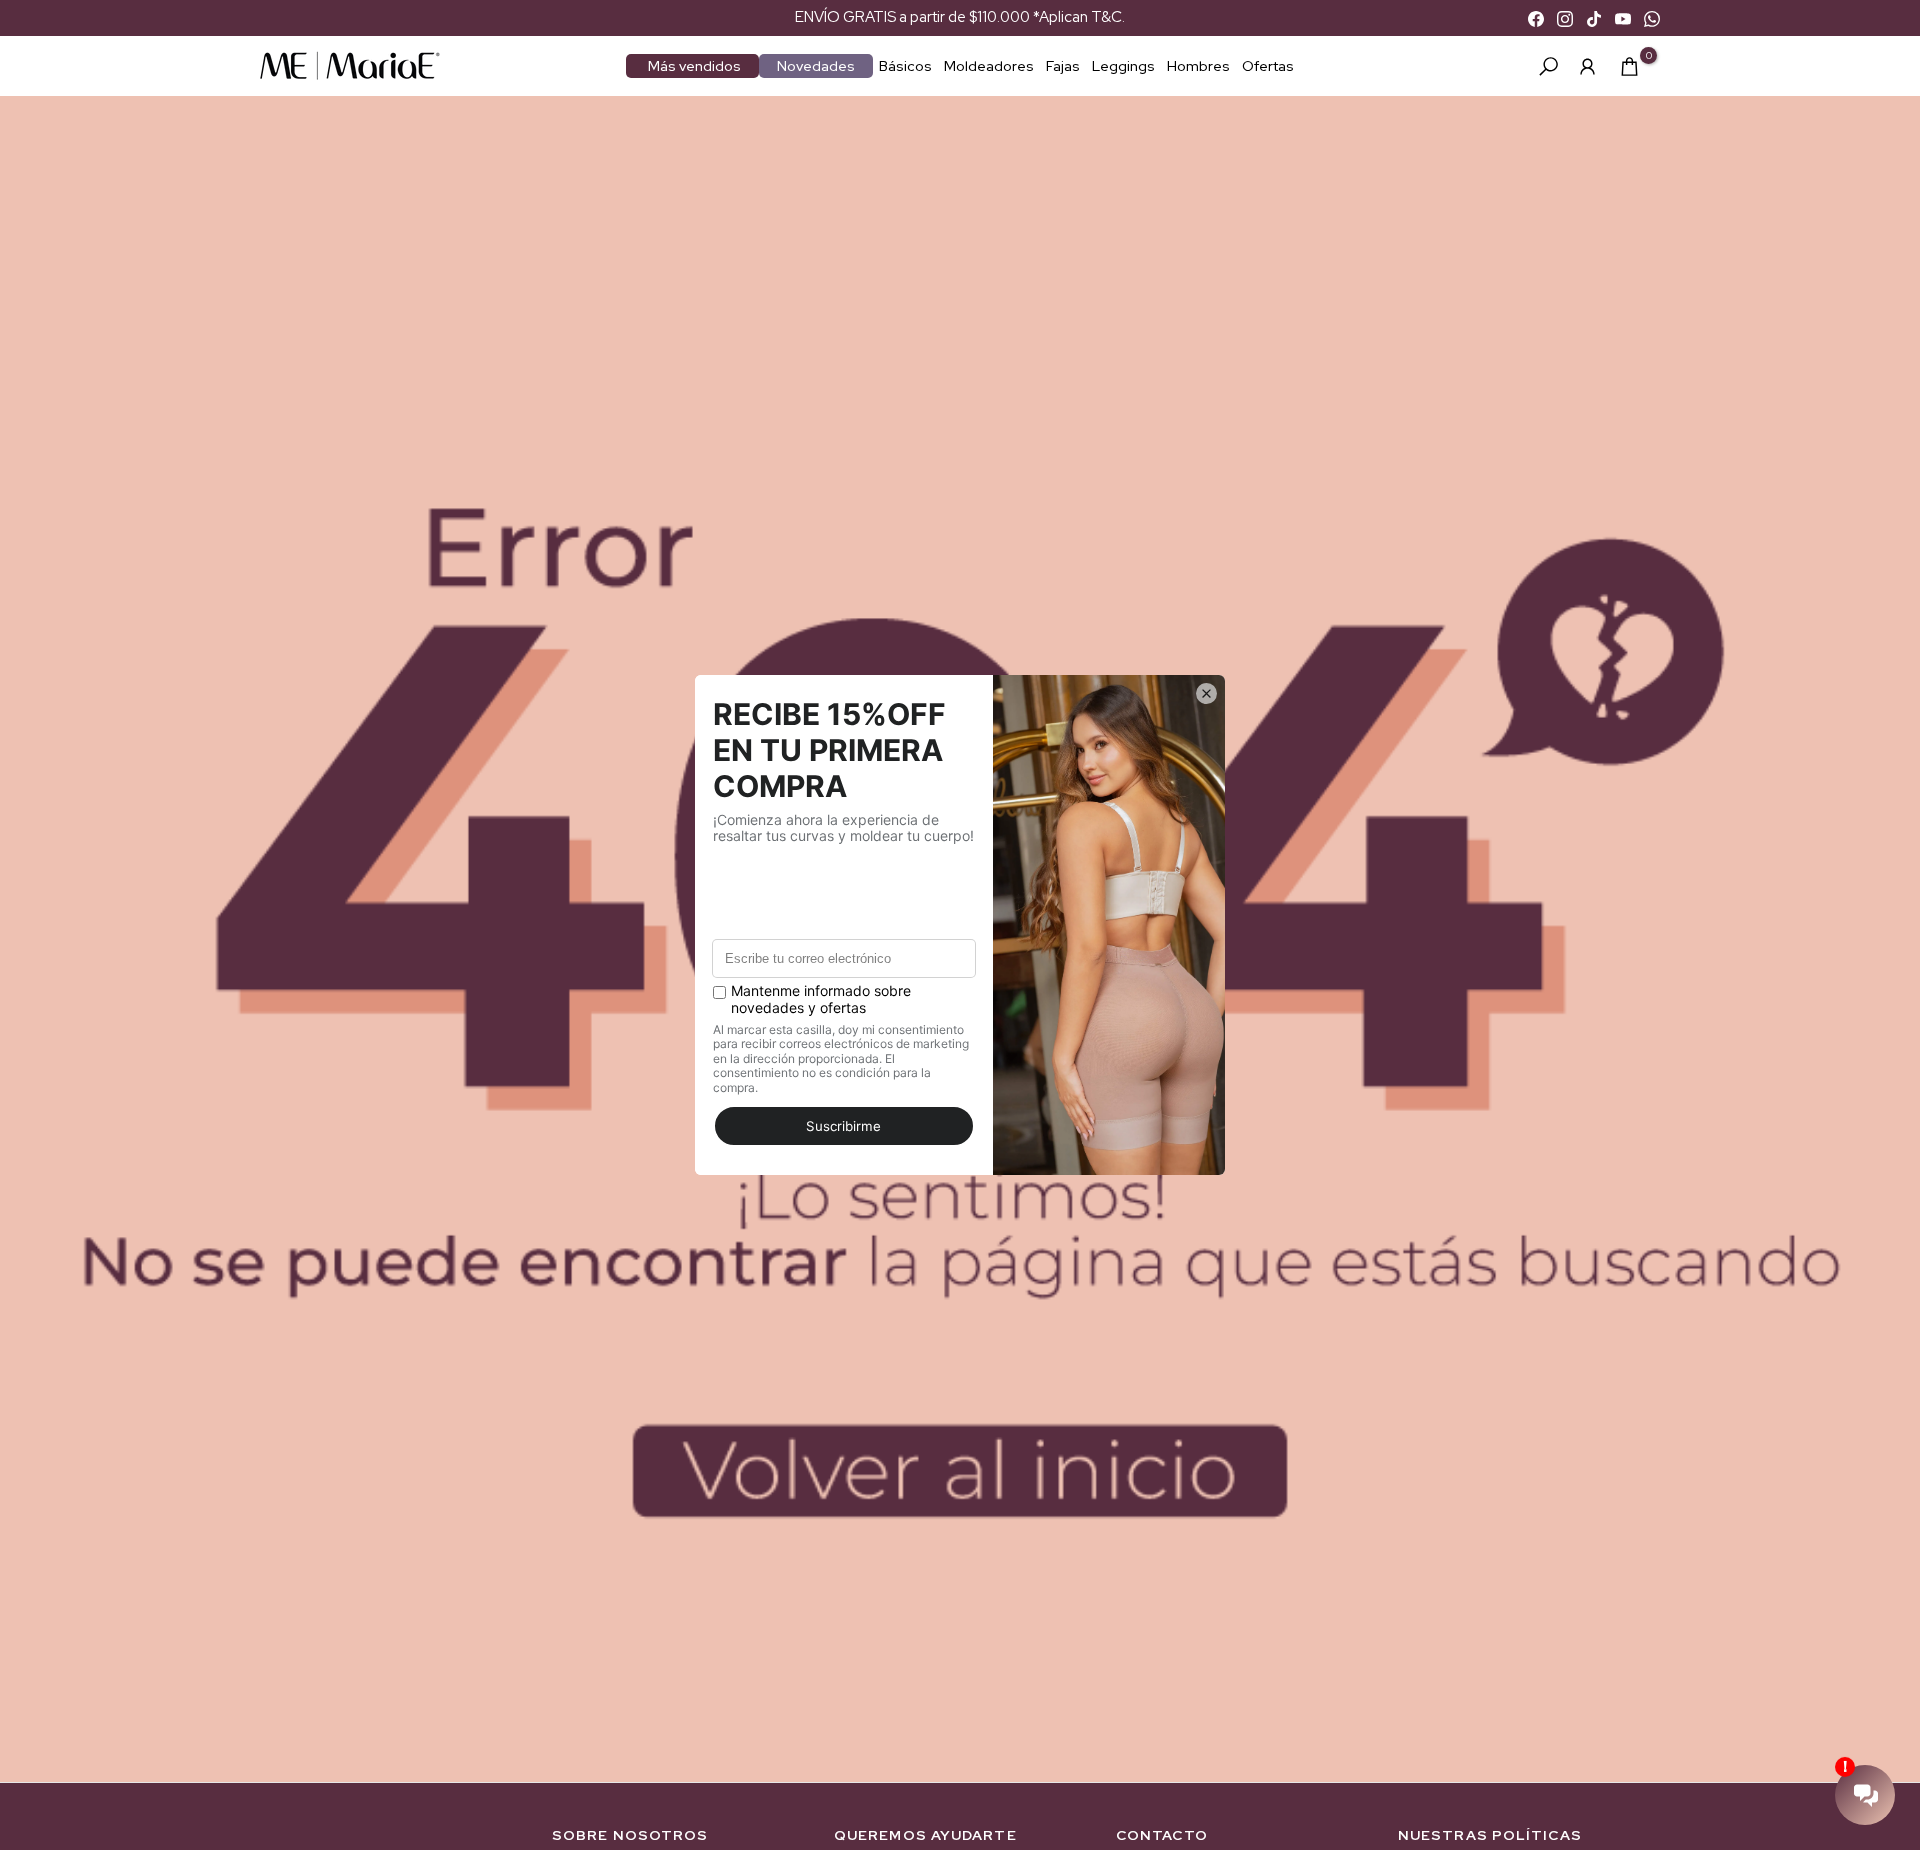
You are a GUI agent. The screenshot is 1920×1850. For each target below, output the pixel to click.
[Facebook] (1536, 18)
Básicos (905, 66)
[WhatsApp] (1652, 18)
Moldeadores (989, 66)
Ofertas (1268, 66)
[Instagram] (1565, 18)
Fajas (1063, 66)
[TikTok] (1594, 18)
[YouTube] (1623, 18)
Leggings (1123, 66)
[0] (1629, 66)
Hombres (1198, 66)
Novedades (816, 66)
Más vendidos (694, 66)
